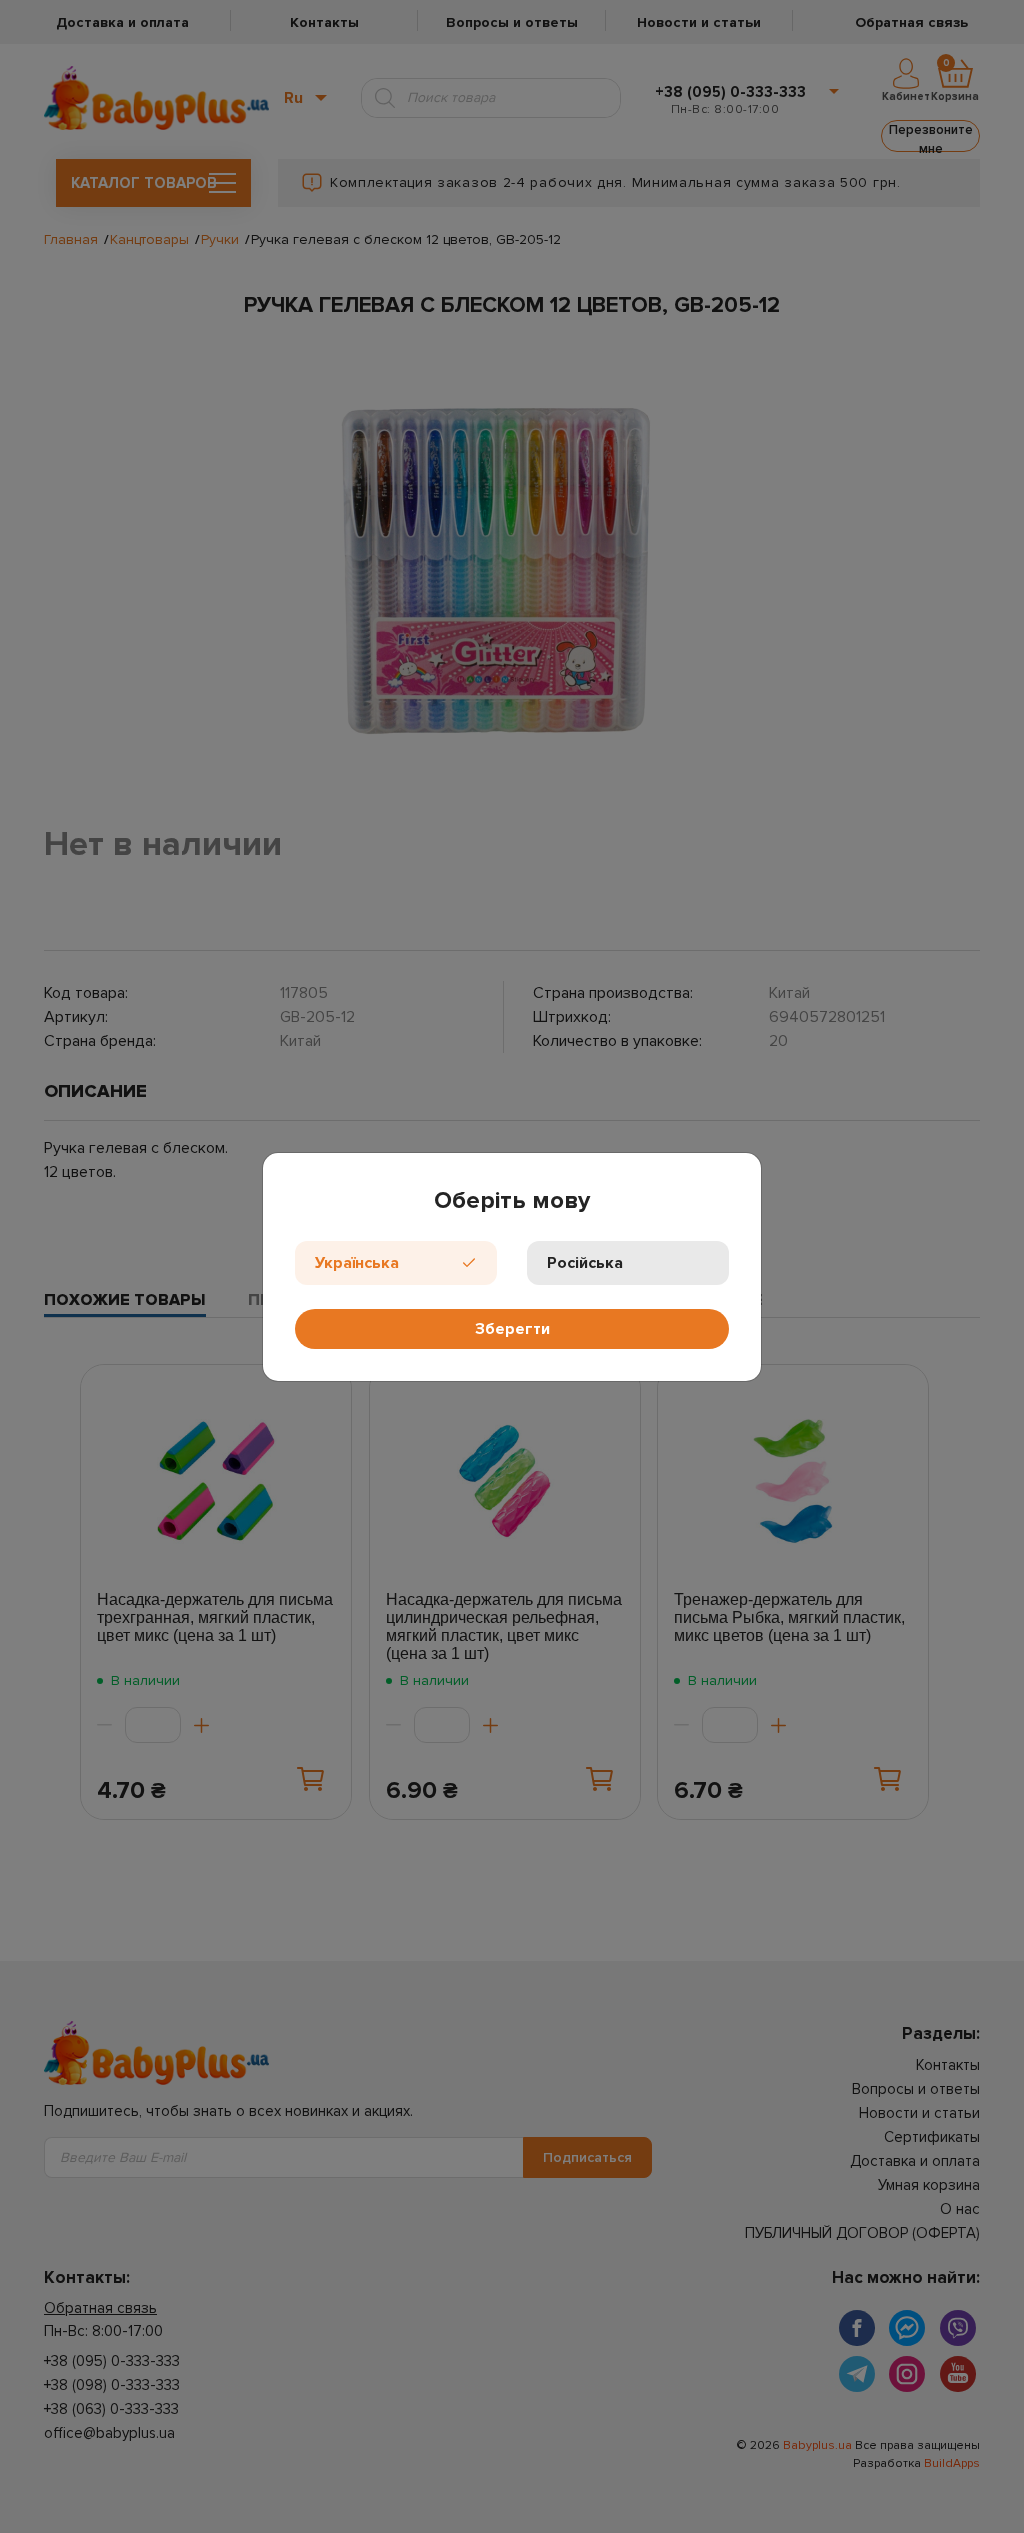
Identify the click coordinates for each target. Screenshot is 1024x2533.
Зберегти (512, 1329)
